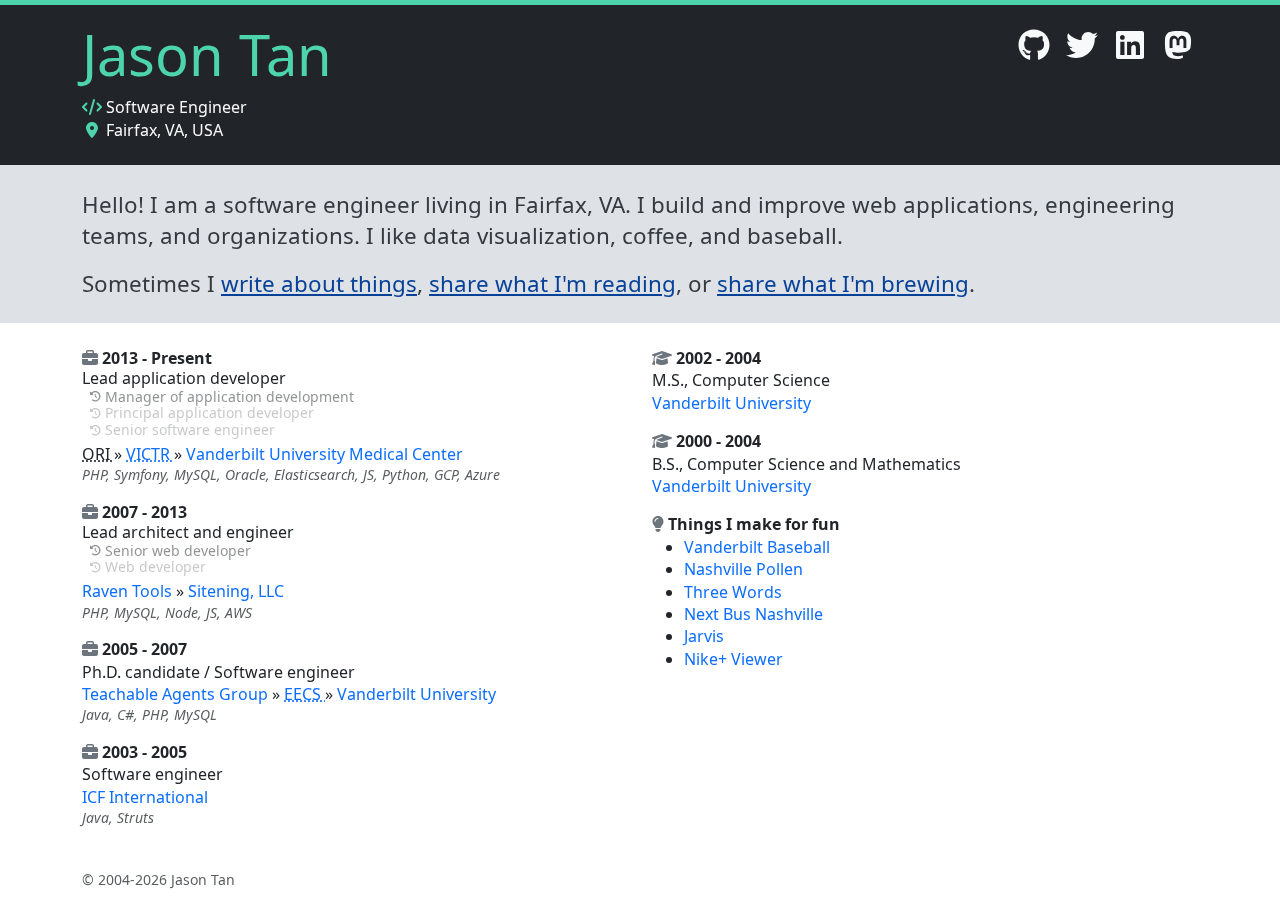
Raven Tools (129, 591)
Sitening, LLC (236, 591)
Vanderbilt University (416, 694)
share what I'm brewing (843, 283)
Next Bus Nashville (753, 614)
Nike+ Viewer (733, 659)
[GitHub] (1034, 51)
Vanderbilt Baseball (757, 547)
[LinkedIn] (1130, 51)
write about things (319, 283)
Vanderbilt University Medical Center (324, 454)
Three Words (733, 592)
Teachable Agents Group (177, 694)
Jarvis (704, 636)
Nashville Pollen (743, 569)
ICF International (145, 797)
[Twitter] (1082, 51)
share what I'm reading (552, 283)
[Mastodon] (1178, 51)
